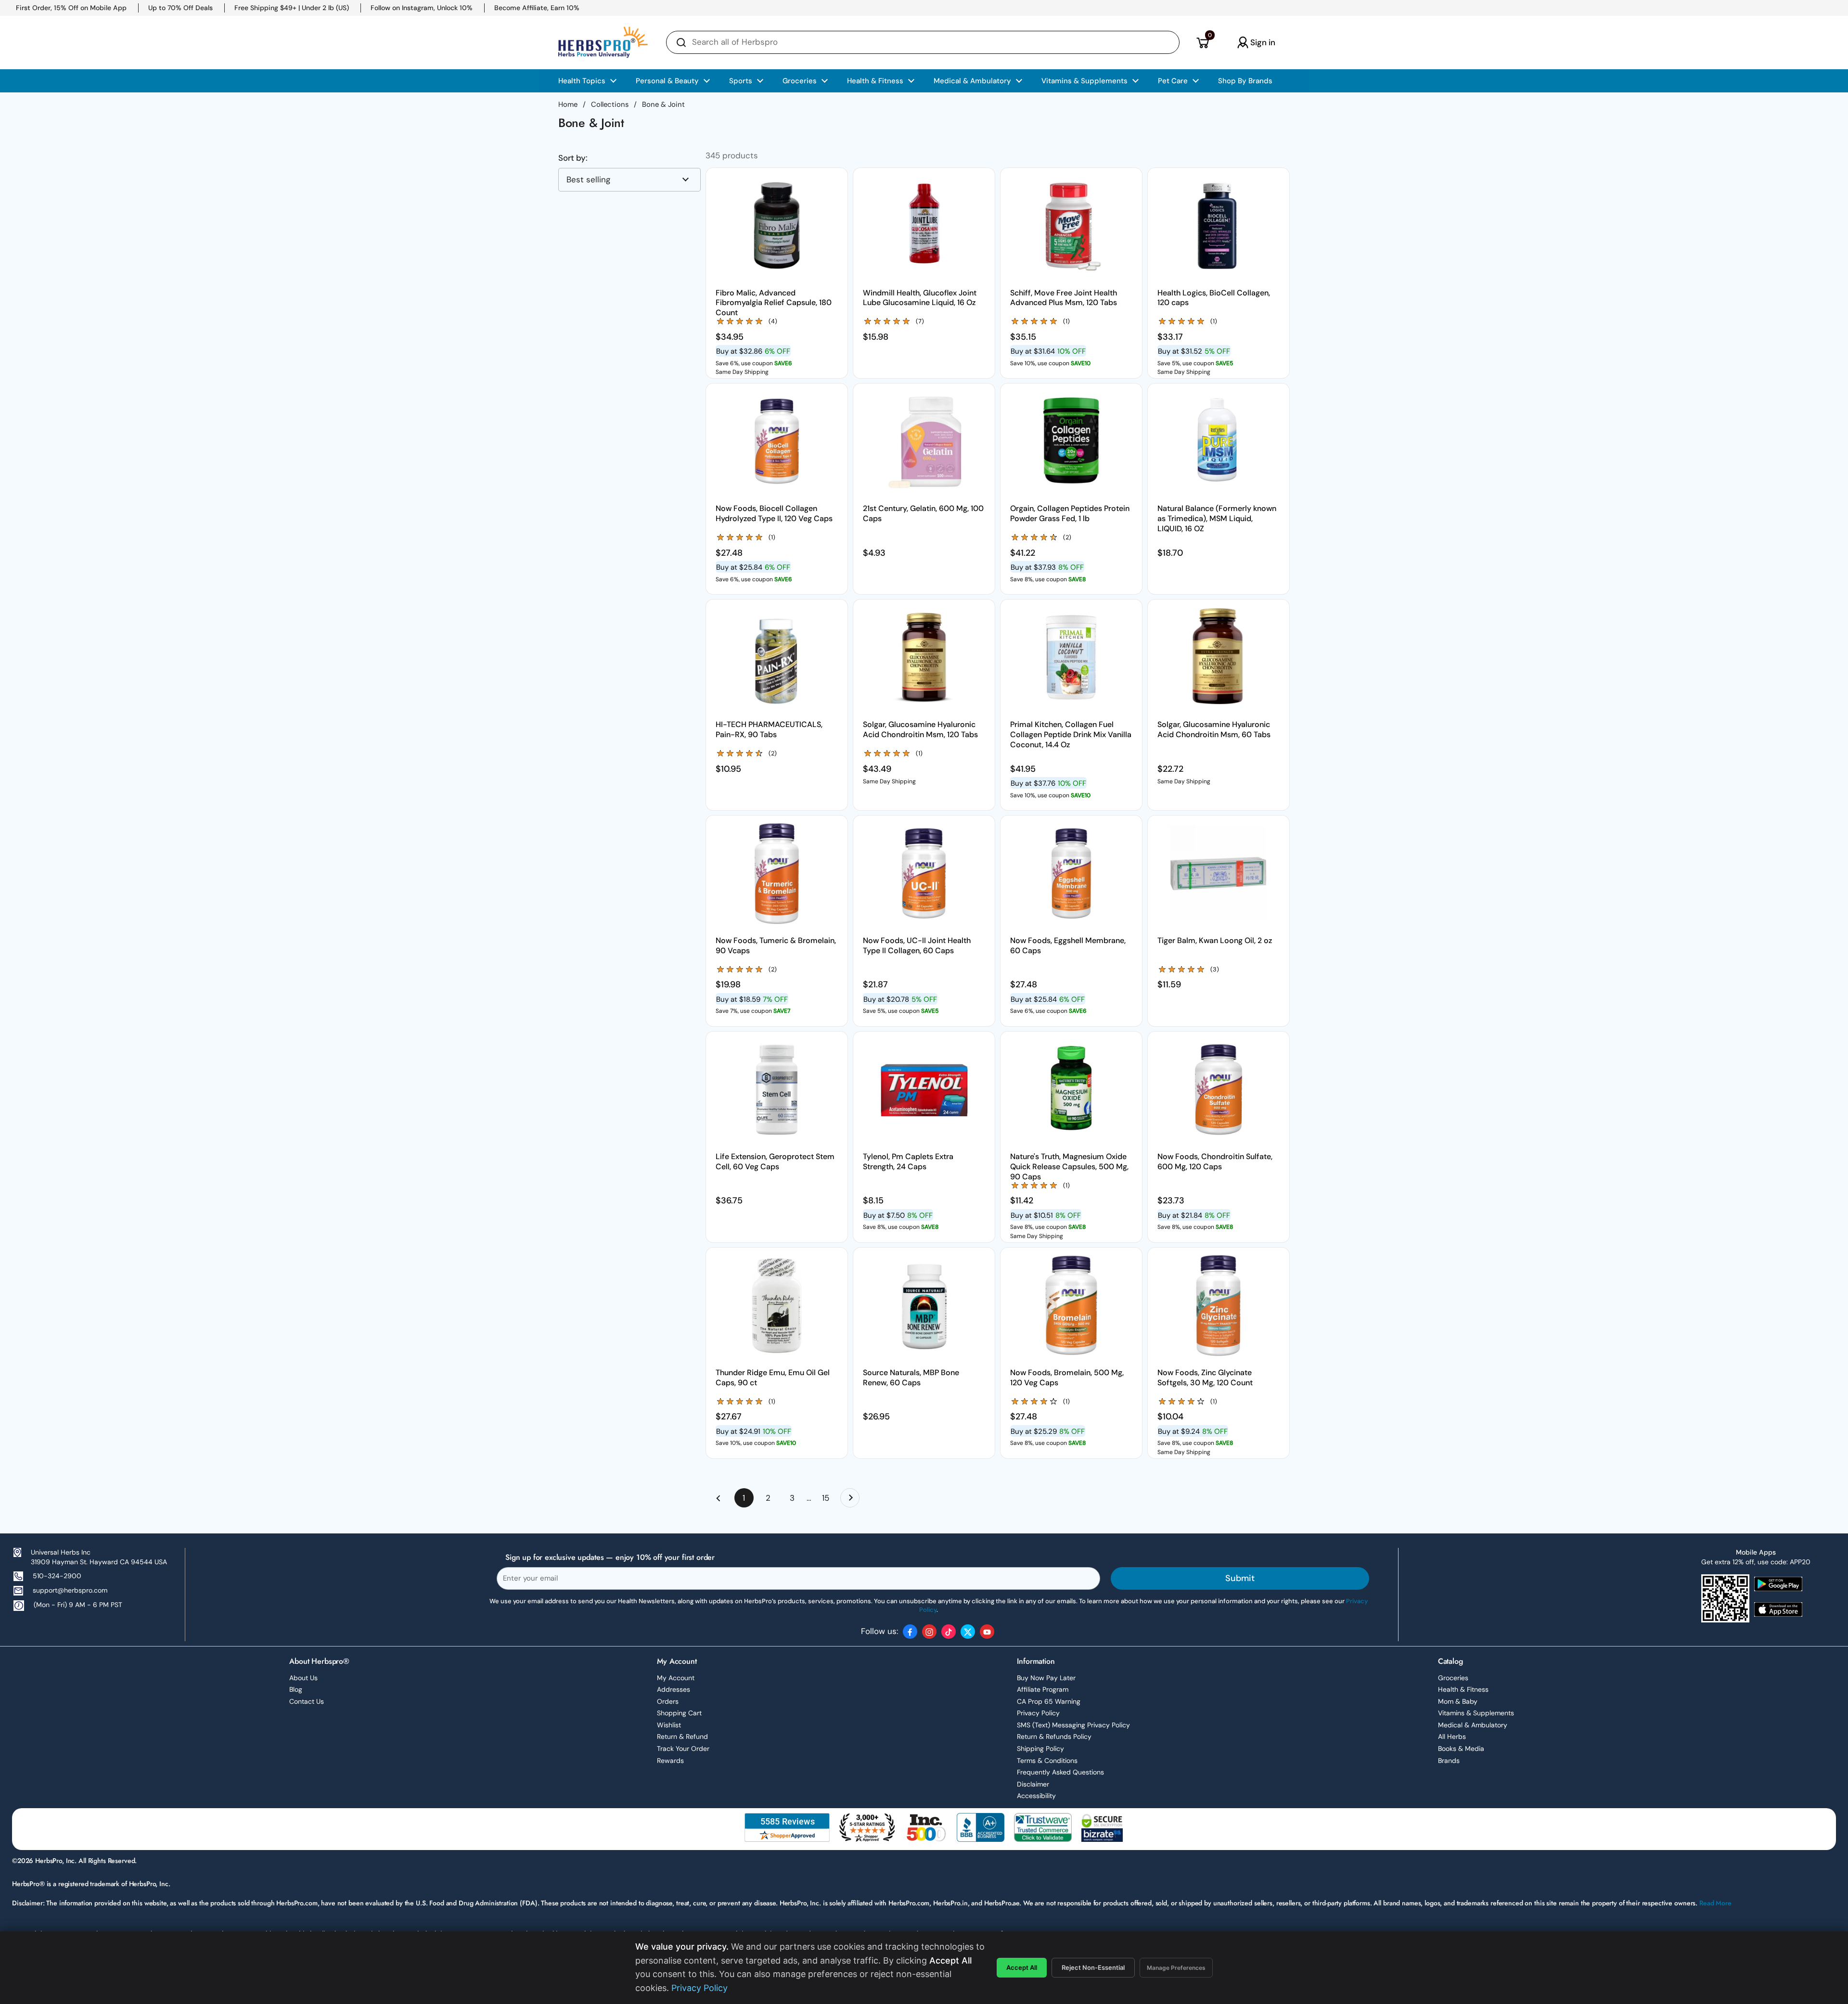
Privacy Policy (1038, 1713)
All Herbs (1452, 1736)
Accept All (1022, 1967)
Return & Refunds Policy (1054, 1736)
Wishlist (669, 1725)
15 (829, 1498)
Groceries (1453, 1678)
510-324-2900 (57, 1576)
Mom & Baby (1458, 1701)
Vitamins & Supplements (1476, 1713)
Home (568, 104)
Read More (1715, 1903)
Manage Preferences (1176, 1968)
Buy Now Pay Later (1046, 1678)
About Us (303, 1678)
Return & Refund (682, 1736)
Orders (668, 1701)
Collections (610, 104)
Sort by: (573, 158)
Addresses (674, 1689)
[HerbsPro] (603, 42)
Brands (1449, 1761)
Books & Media (1461, 1749)
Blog (296, 1689)
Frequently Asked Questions (1060, 1772)
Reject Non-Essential (1093, 1967)
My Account (676, 1678)
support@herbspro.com (70, 1590)
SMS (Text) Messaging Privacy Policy (1073, 1725)
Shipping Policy (1040, 1749)
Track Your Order (683, 1749)
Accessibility (1036, 1796)
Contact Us (307, 1701)
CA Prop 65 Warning (1049, 1701)
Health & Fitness (1463, 1689)
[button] (1202, 42)
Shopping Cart (679, 1713)
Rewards (670, 1761)
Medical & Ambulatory (1473, 1725)
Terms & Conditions (1047, 1761)
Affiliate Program (1043, 1689)
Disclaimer (1033, 1784)
